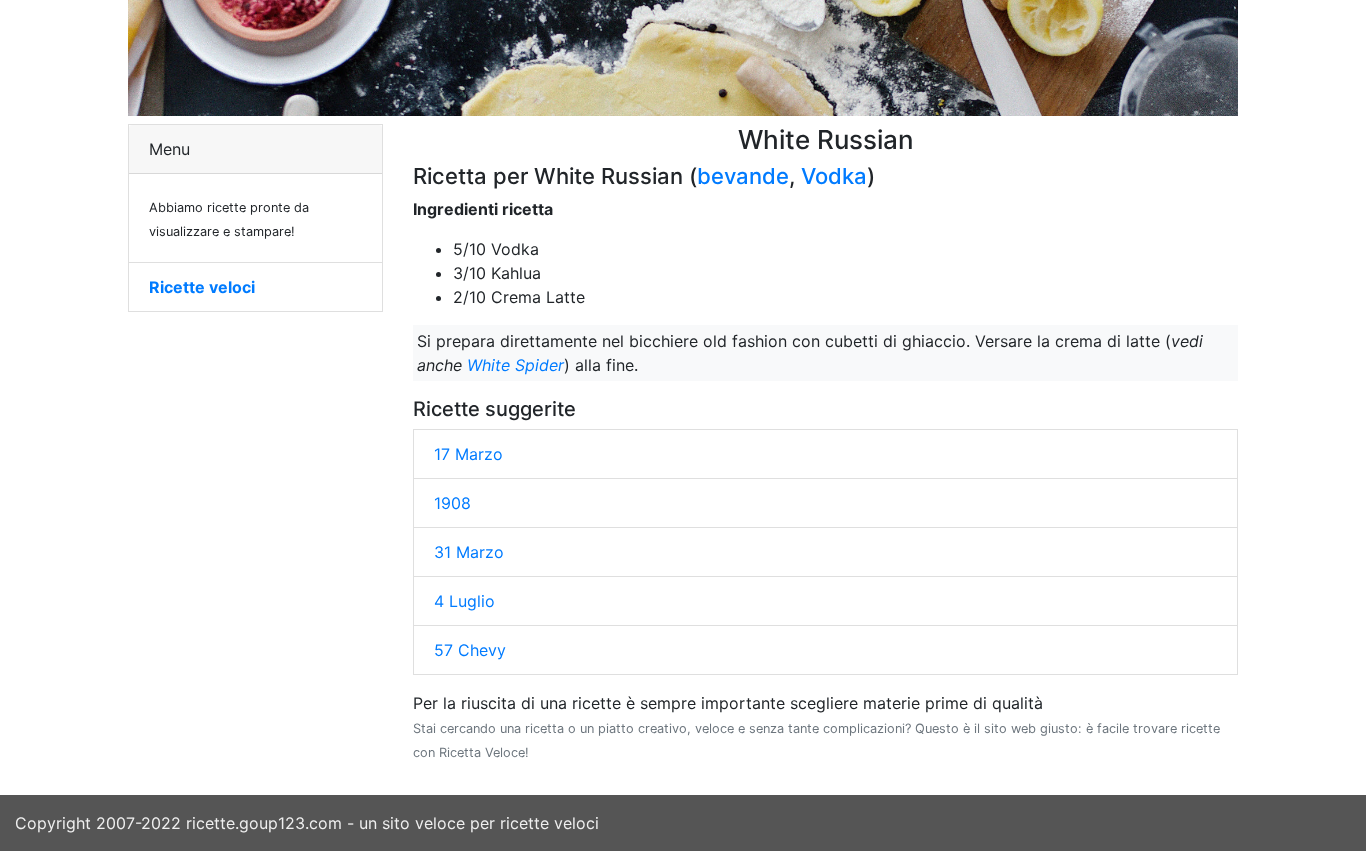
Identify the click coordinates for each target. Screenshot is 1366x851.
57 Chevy (470, 650)
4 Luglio (464, 601)
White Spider (515, 365)
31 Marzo (469, 552)
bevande (743, 176)
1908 (452, 503)
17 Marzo (468, 454)
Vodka (834, 176)
